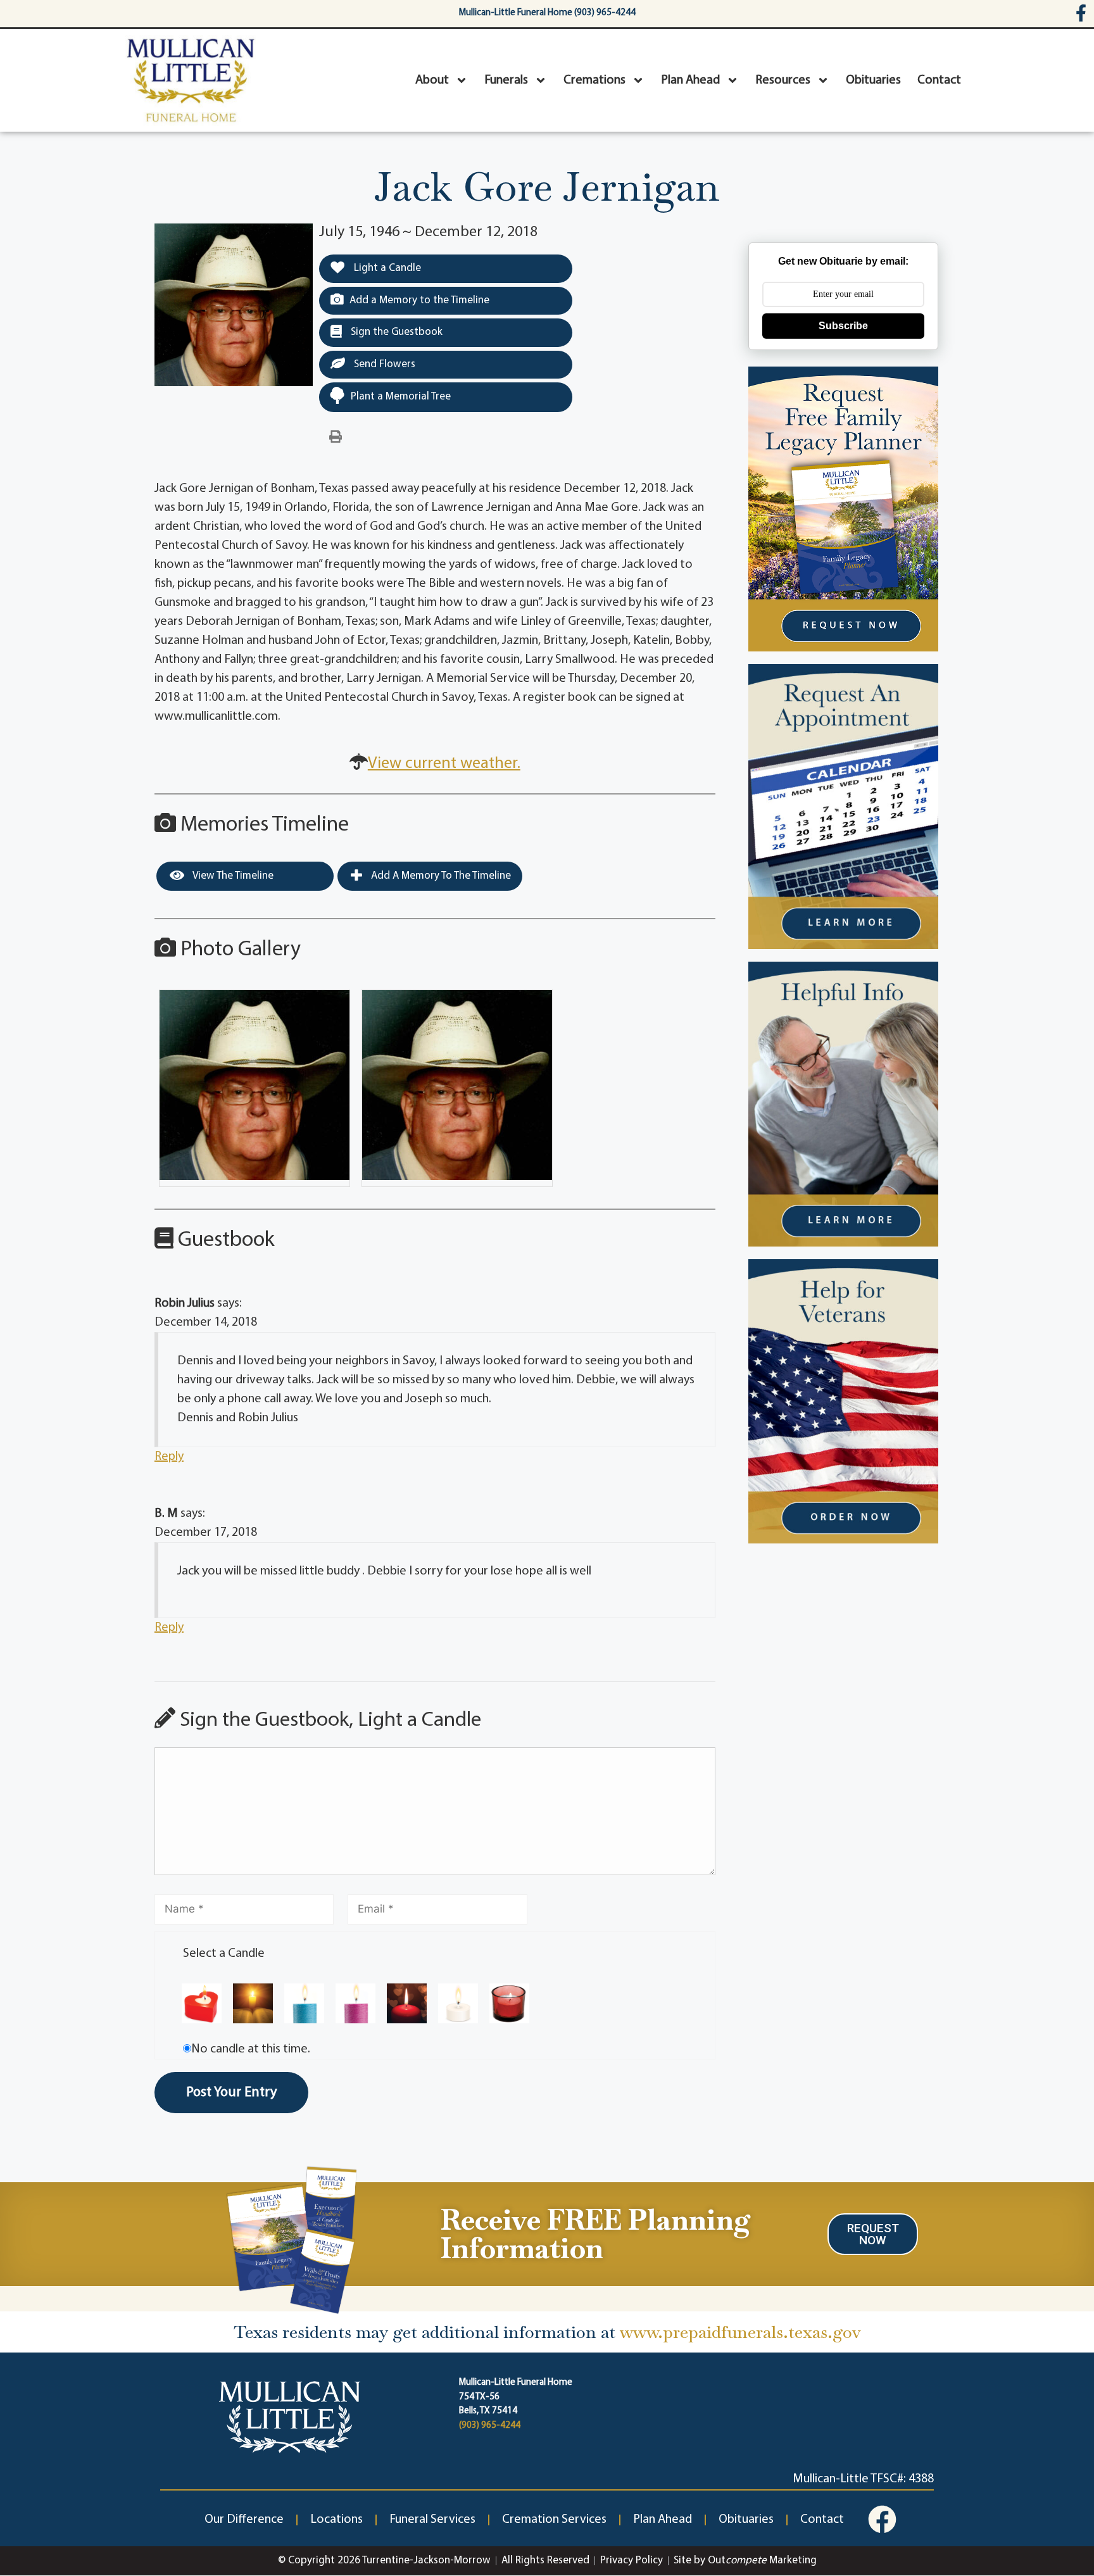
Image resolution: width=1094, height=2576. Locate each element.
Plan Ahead (690, 80)
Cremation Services (554, 2520)
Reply (169, 1457)
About (432, 80)
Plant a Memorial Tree (401, 397)
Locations (336, 2520)
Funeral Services (432, 2520)
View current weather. (444, 764)
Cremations (594, 80)
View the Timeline (232, 876)
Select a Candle (224, 1954)
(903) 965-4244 (490, 2426)
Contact (939, 80)
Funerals (506, 80)
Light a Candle (386, 268)
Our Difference (244, 2520)
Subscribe (843, 326)
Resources (783, 80)
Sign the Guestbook (395, 332)
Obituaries (873, 80)
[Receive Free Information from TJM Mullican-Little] (292, 2237)
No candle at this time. (251, 2049)
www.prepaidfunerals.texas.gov (740, 2332)
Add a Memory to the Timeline (419, 300)
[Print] (336, 437)
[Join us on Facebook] (882, 2519)
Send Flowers (383, 364)
